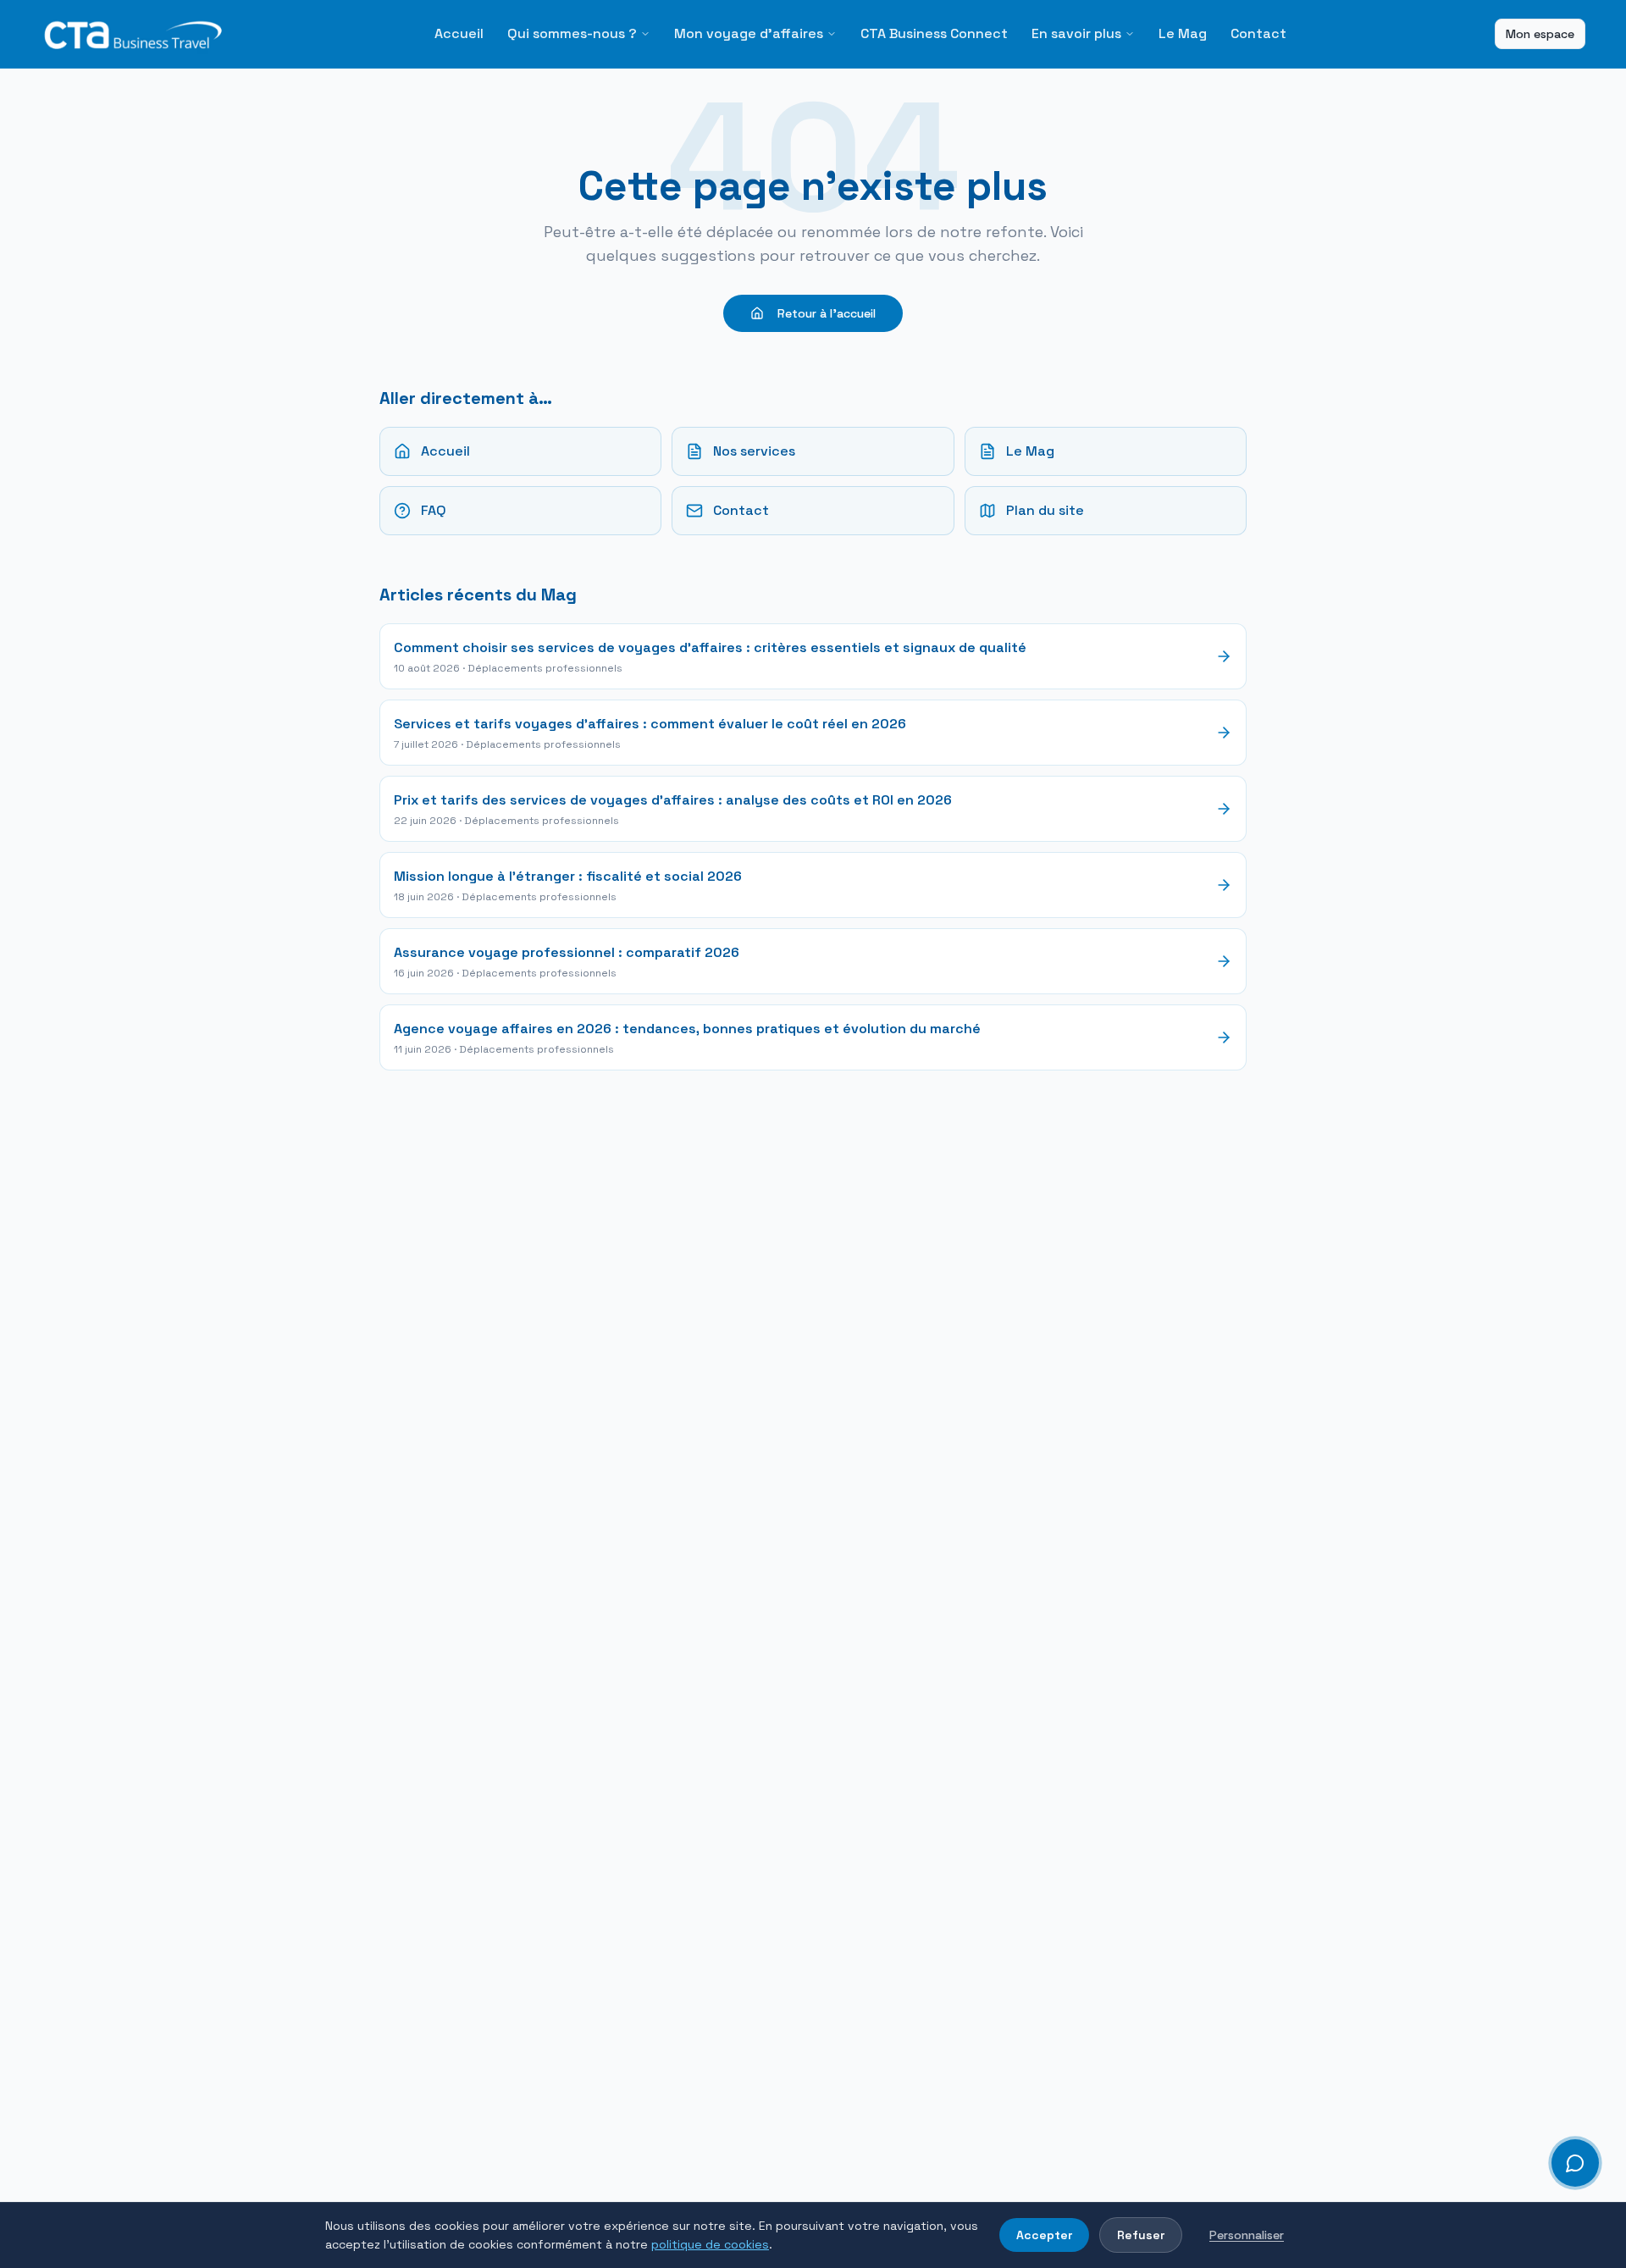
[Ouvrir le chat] (1575, 2163)
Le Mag (1183, 33)
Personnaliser (1247, 2235)
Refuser (1141, 2235)
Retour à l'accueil (827, 313)
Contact (1258, 33)
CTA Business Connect (934, 33)
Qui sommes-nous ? (572, 33)
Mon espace (1540, 34)
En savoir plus (1076, 33)
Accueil (459, 33)
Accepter (1044, 2235)
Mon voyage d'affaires (749, 33)
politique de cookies (710, 2244)
